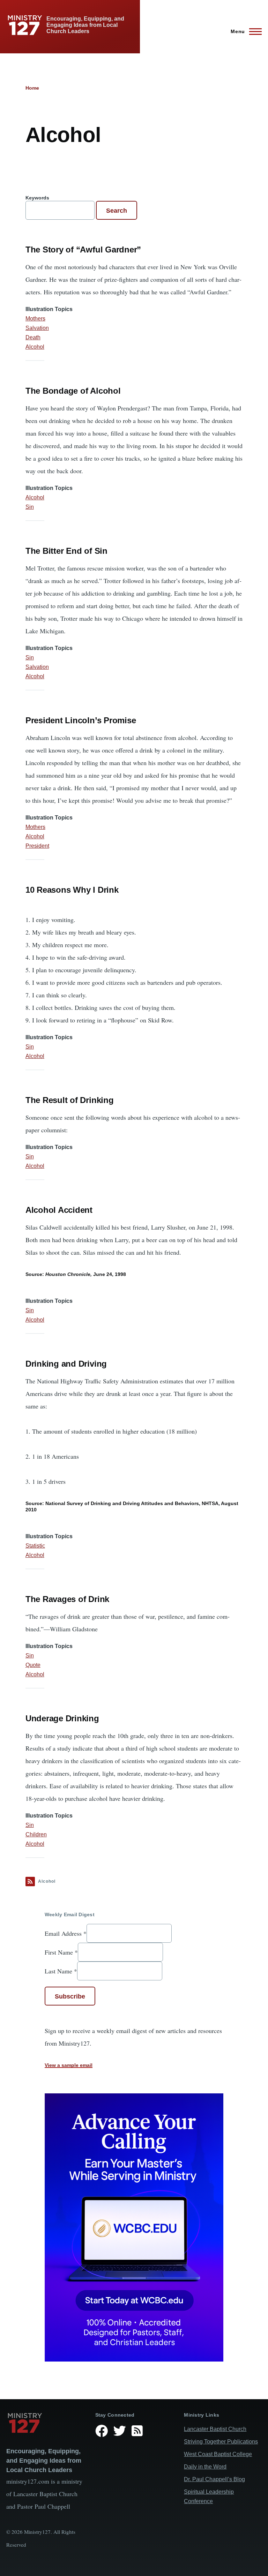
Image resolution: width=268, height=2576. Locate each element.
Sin (30, 507)
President (37, 846)
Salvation (37, 328)
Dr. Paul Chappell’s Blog (214, 2479)
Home (32, 88)
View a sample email (69, 2065)
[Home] (45, 2423)
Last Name (61, 1971)
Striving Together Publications (221, 2442)
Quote (33, 1665)
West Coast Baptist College (218, 2454)
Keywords (37, 198)
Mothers (35, 319)
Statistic (35, 1546)
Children (36, 1834)
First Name (61, 1952)
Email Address (66, 1933)
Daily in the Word (205, 2467)
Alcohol (35, 347)
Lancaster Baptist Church (215, 2429)
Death (33, 337)
